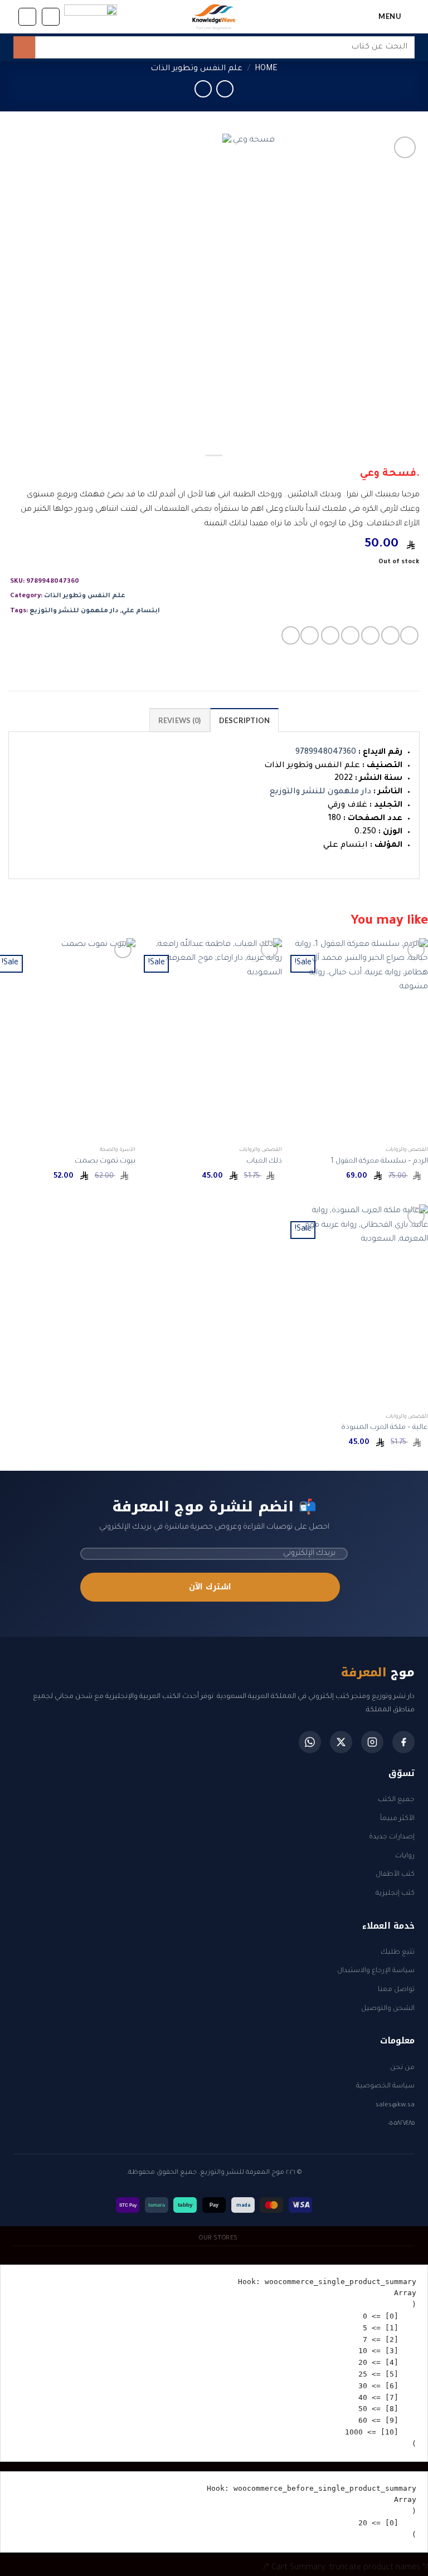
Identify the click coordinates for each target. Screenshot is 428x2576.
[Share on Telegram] (291, 635)
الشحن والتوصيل (388, 2009)
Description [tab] (245, 720)
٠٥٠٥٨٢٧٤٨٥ (401, 2124)
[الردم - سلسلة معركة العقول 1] (360, 1040)
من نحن (402, 2068)
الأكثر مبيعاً (397, 1819)
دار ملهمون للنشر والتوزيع (320, 792)
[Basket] (51, 17)
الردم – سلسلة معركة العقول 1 (379, 1162)
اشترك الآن (210, 1587)
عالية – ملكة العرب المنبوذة (385, 1428)
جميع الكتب (396, 1800)
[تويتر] (341, 1742)
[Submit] (24, 47)
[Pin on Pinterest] (330, 635)
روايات (405, 1856)
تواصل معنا (396, 1990)
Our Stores (218, 2238)
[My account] (27, 17)
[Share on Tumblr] (310, 635)
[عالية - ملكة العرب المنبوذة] (360, 1306)
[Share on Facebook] (390, 635)
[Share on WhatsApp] (409, 635)
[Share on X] (370, 635)
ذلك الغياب (264, 1162)
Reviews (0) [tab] (180, 720)
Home (266, 69)
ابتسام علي (141, 611)
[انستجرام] (372, 1742)
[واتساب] (310, 1742)
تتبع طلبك (398, 1953)
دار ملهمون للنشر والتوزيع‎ (74, 611)
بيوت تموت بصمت (105, 1162)
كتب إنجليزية (395, 1894)
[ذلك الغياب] (214, 1040)
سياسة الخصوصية (385, 2086)
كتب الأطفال (395, 1875)
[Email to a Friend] (350, 635)
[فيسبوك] (403, 1742)
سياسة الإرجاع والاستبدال (376, 1971)
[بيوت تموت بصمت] (68, 1040)
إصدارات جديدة (392, 1837)
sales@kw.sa (395, 2105)
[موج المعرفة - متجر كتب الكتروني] (214, 17)
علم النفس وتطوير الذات (196, 69)
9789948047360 (326, 753)
